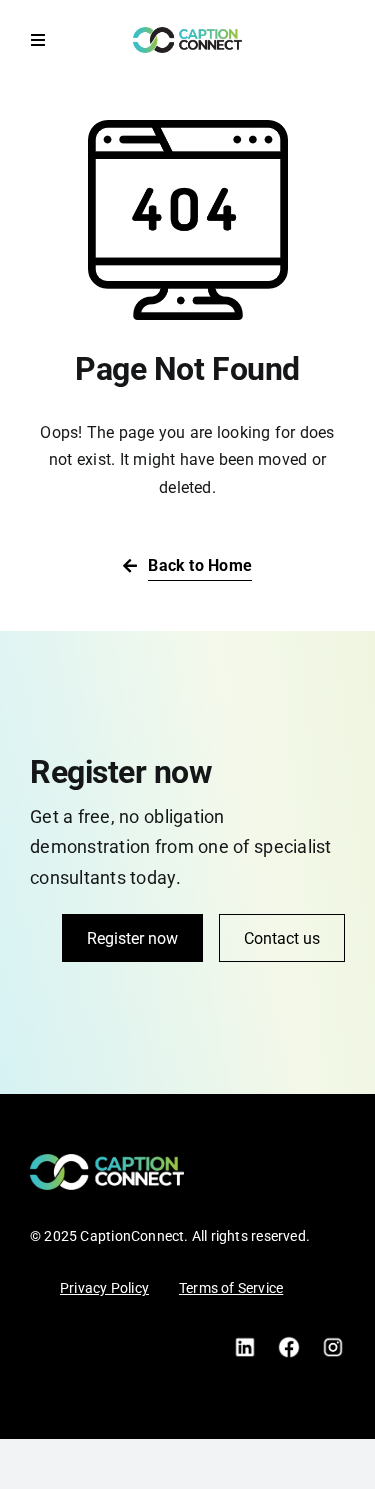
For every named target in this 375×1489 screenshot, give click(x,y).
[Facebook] (289, 1342)
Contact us (282, 938)
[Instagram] (333, 1342)
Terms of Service (231, 1288)
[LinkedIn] (245, 1342)
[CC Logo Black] (187, 34)
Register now (132, 938)
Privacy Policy (104, 1288)
